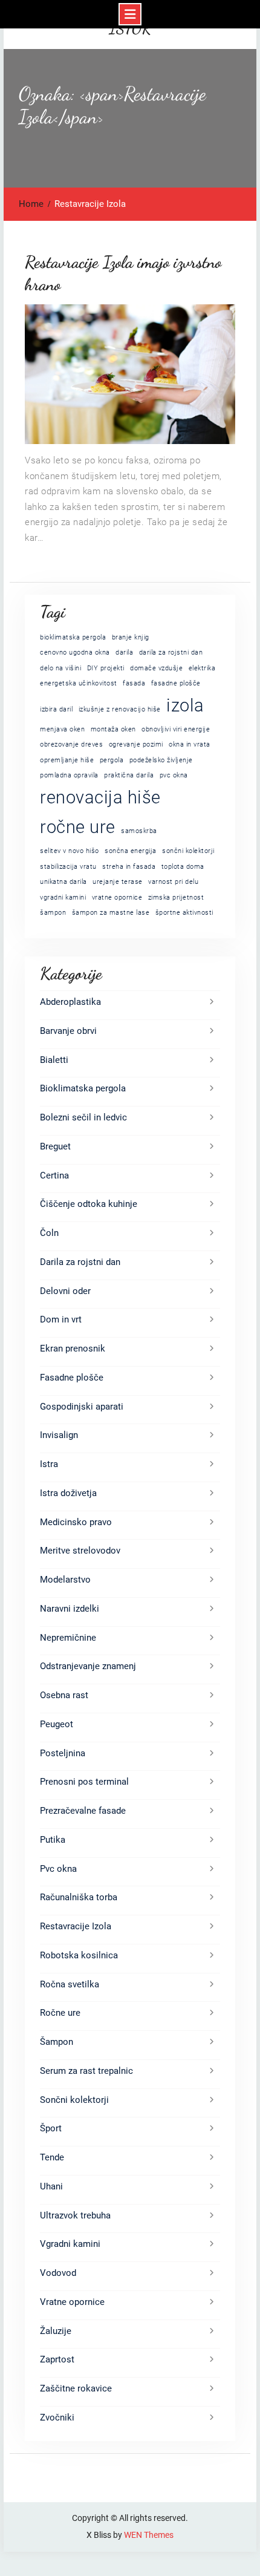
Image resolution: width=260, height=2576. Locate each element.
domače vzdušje (156, 668)
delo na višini (60, 668)
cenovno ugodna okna (75, 652)
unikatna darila (63, 882)
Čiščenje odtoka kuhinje (89, 1204)
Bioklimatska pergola (83, 1088)
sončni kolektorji (188, 851)
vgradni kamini (63, 897)
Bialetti (54, 1060)
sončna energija (131, 851)
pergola (112, 760)
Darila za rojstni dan (80, 1262)
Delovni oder (65, 1291)
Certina (54, 1175)
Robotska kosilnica (79, 1955)
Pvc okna (58, 1869)
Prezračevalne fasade (83, 1811)
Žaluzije (56, 2331)
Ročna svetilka (70, 1984)
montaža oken (113, 729)
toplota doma (183, 867)
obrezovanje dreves (71, 744)
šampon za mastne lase (111, 913)
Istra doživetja (68, 1493)
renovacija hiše (100, 797)
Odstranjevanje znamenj (88, 1666)
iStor (130, 29)
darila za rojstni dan (171, 652)
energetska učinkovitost (79, 683)
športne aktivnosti (184, 913)
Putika (53, 1840)
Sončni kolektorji (74, 2100)
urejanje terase (118, 882)
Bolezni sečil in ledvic (83, 1117)
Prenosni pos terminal (84, 1782)
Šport (51, 2128)
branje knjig (131, 637)
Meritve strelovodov (80, 1551)
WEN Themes (149, 2535)
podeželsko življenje (161, 760)
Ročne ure (60, 2013)
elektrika (202, 668)
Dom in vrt (61, 1319)
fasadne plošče (176, 683)
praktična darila (129, 775)
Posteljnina (63, 1753)
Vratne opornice (72, 2302)
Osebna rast (64, 1695)
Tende (52, 2157)
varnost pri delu (173, 882)
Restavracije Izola (76, 1926)
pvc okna (174, 775)
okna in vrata (190, 744)
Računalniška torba (79, 1897)
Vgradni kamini (70, 2244)
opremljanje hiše (67, 760)
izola (185, 705)
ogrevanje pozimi (136, 744)
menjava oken (62, 729)
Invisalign (59, 1435)
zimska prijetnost (176, 897)
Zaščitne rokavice (76, 2388)
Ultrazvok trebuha (75, 2215)
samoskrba (139, 831)
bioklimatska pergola (73, 637)
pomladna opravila (69, 775)
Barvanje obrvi (68, 1031)
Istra (49, 1464)
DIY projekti (106, 668)
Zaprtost (57, 2359)
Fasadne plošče (72, 1378)
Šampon (57, 2042)
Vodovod (58, 2273)
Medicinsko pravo (76, 1522)
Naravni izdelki (70, 1609)
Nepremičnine (68, 1638)
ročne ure (78, 827)
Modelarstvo (65, 1580)
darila (124, 652)
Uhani (51, 2186)
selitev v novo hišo (70, 851)
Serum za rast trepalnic (86, 2071)
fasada (134, 683)
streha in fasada (129, 867)
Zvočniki (57, 2417)
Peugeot (57, 1724)
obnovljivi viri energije (176, 729)
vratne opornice (117, 897)
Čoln (49, 1233)
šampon (53, 913)
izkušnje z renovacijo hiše (120, 709)
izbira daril (56, 709)
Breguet (55, 1146)
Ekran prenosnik (73, 1348)
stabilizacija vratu (68, 867)
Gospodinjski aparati (82, 1407)
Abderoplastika (70, 1002)
